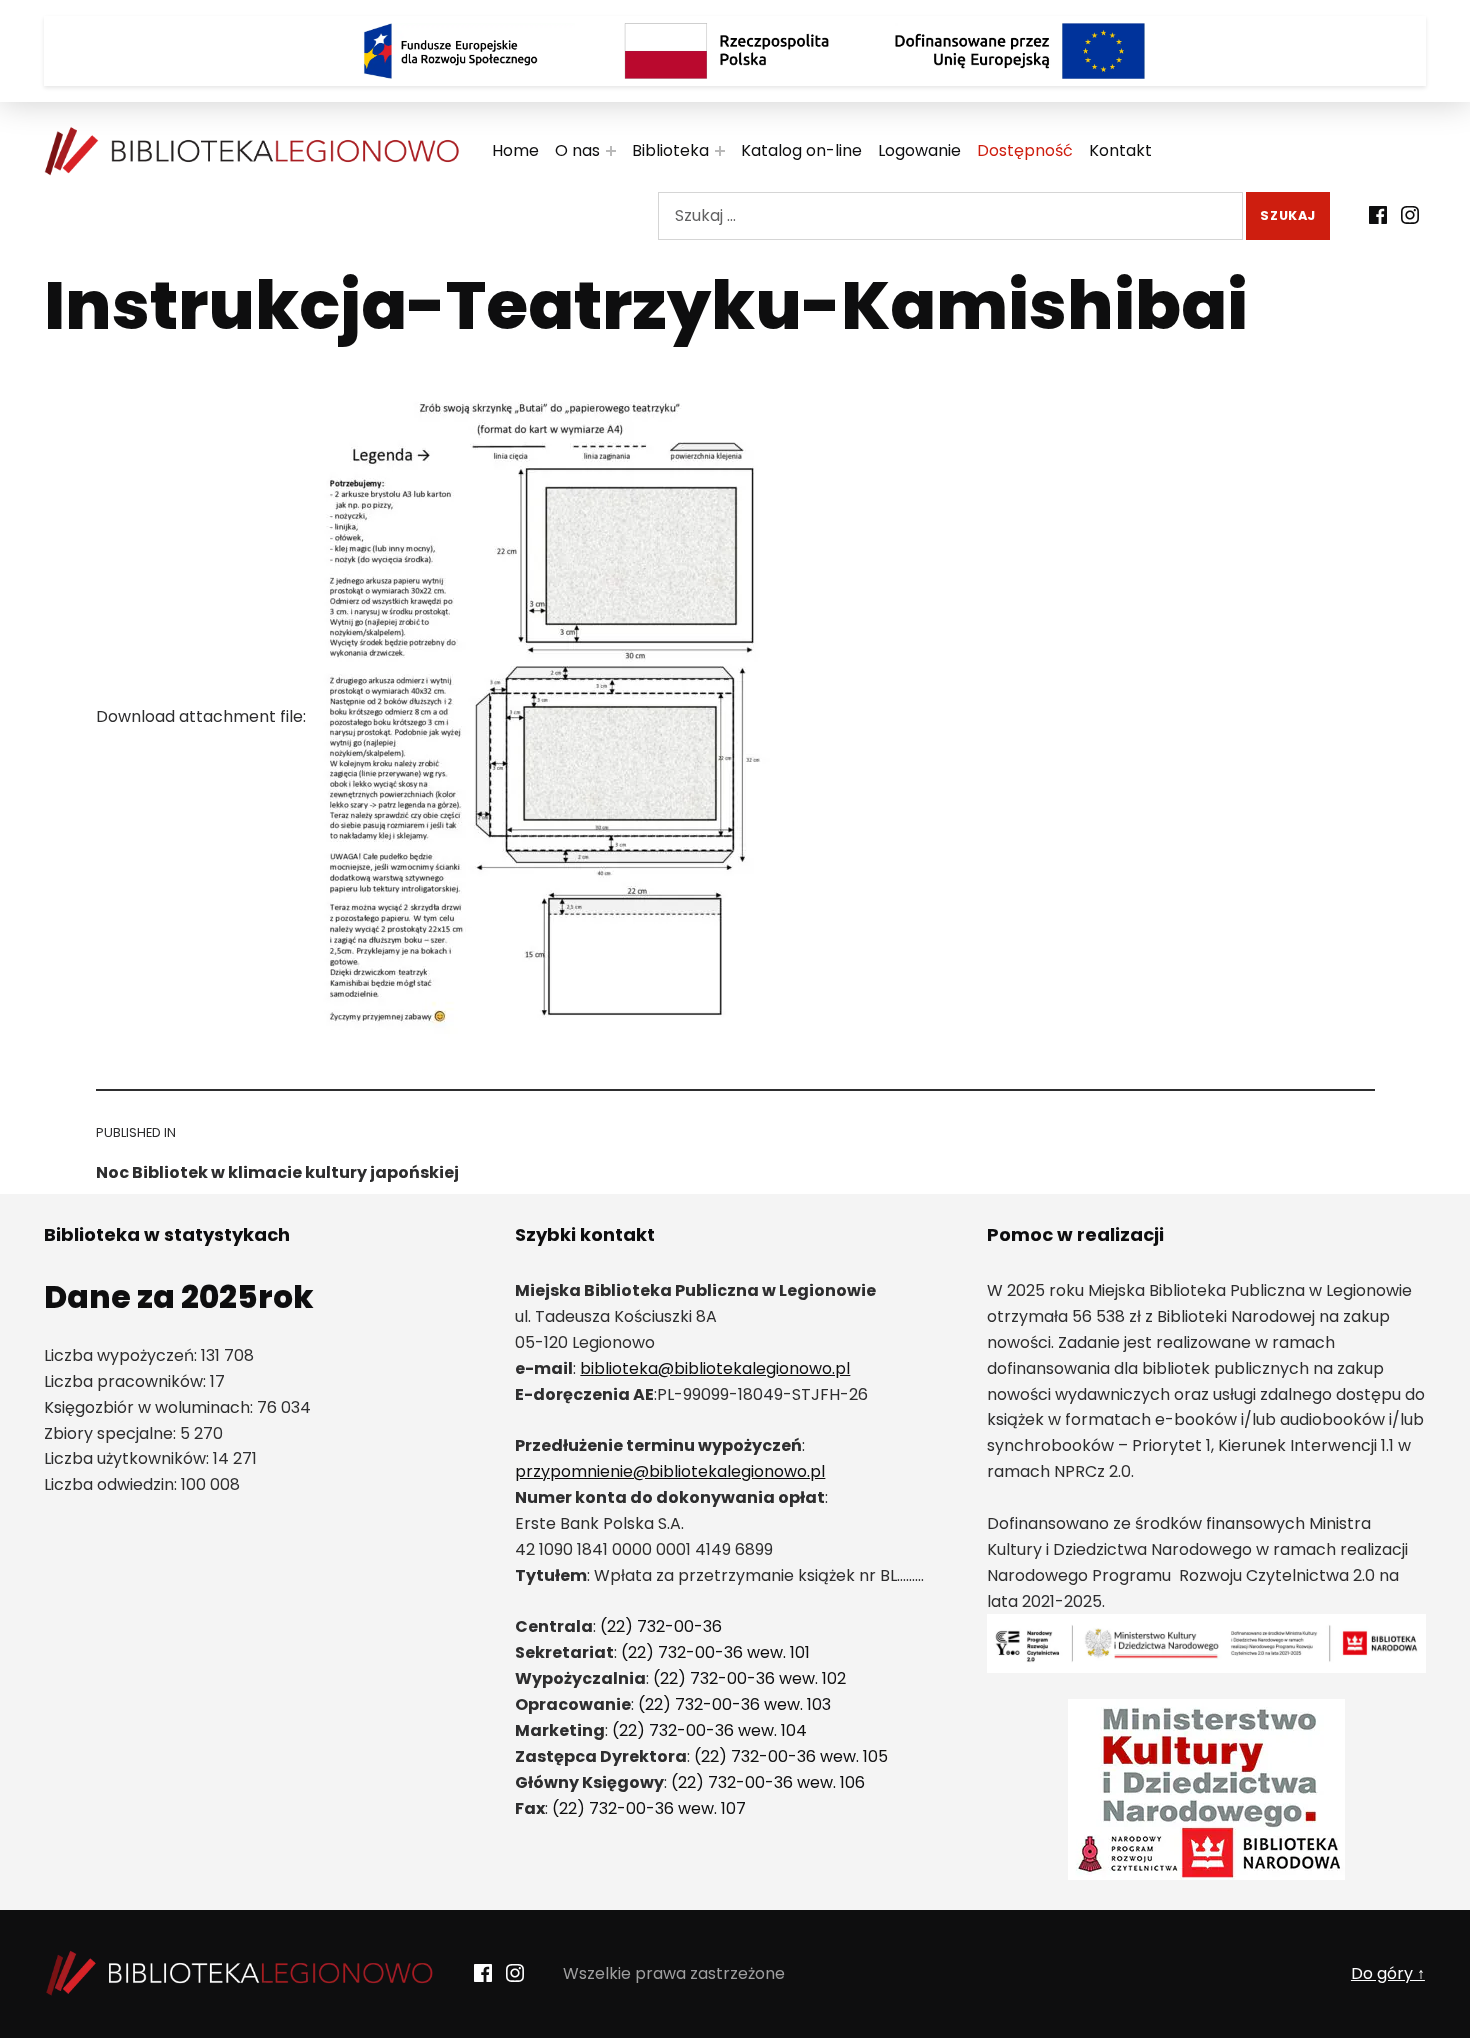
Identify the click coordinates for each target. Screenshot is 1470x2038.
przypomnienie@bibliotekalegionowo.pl (670, 1471)
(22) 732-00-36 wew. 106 (768, 1782)
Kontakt (1120, 150)
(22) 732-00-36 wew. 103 (734, 1704)
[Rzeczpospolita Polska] (735, 51)
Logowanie (919, 150)
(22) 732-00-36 (661, 1626)
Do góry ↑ (1388, 1973)
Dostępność (1025, 150)
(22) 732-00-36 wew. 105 (791, 1756)
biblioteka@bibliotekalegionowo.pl (715, 1368)
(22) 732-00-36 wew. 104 (709, 1730)
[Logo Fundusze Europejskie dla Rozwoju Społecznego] (450, 51)
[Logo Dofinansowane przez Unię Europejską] (1020, 51)
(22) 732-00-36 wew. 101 (715, 1652)
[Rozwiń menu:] (611, 151)
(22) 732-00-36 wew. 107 (649, 1808)
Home (515, 150)
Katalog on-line (801, 150)
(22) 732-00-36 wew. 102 (749, 1678)
